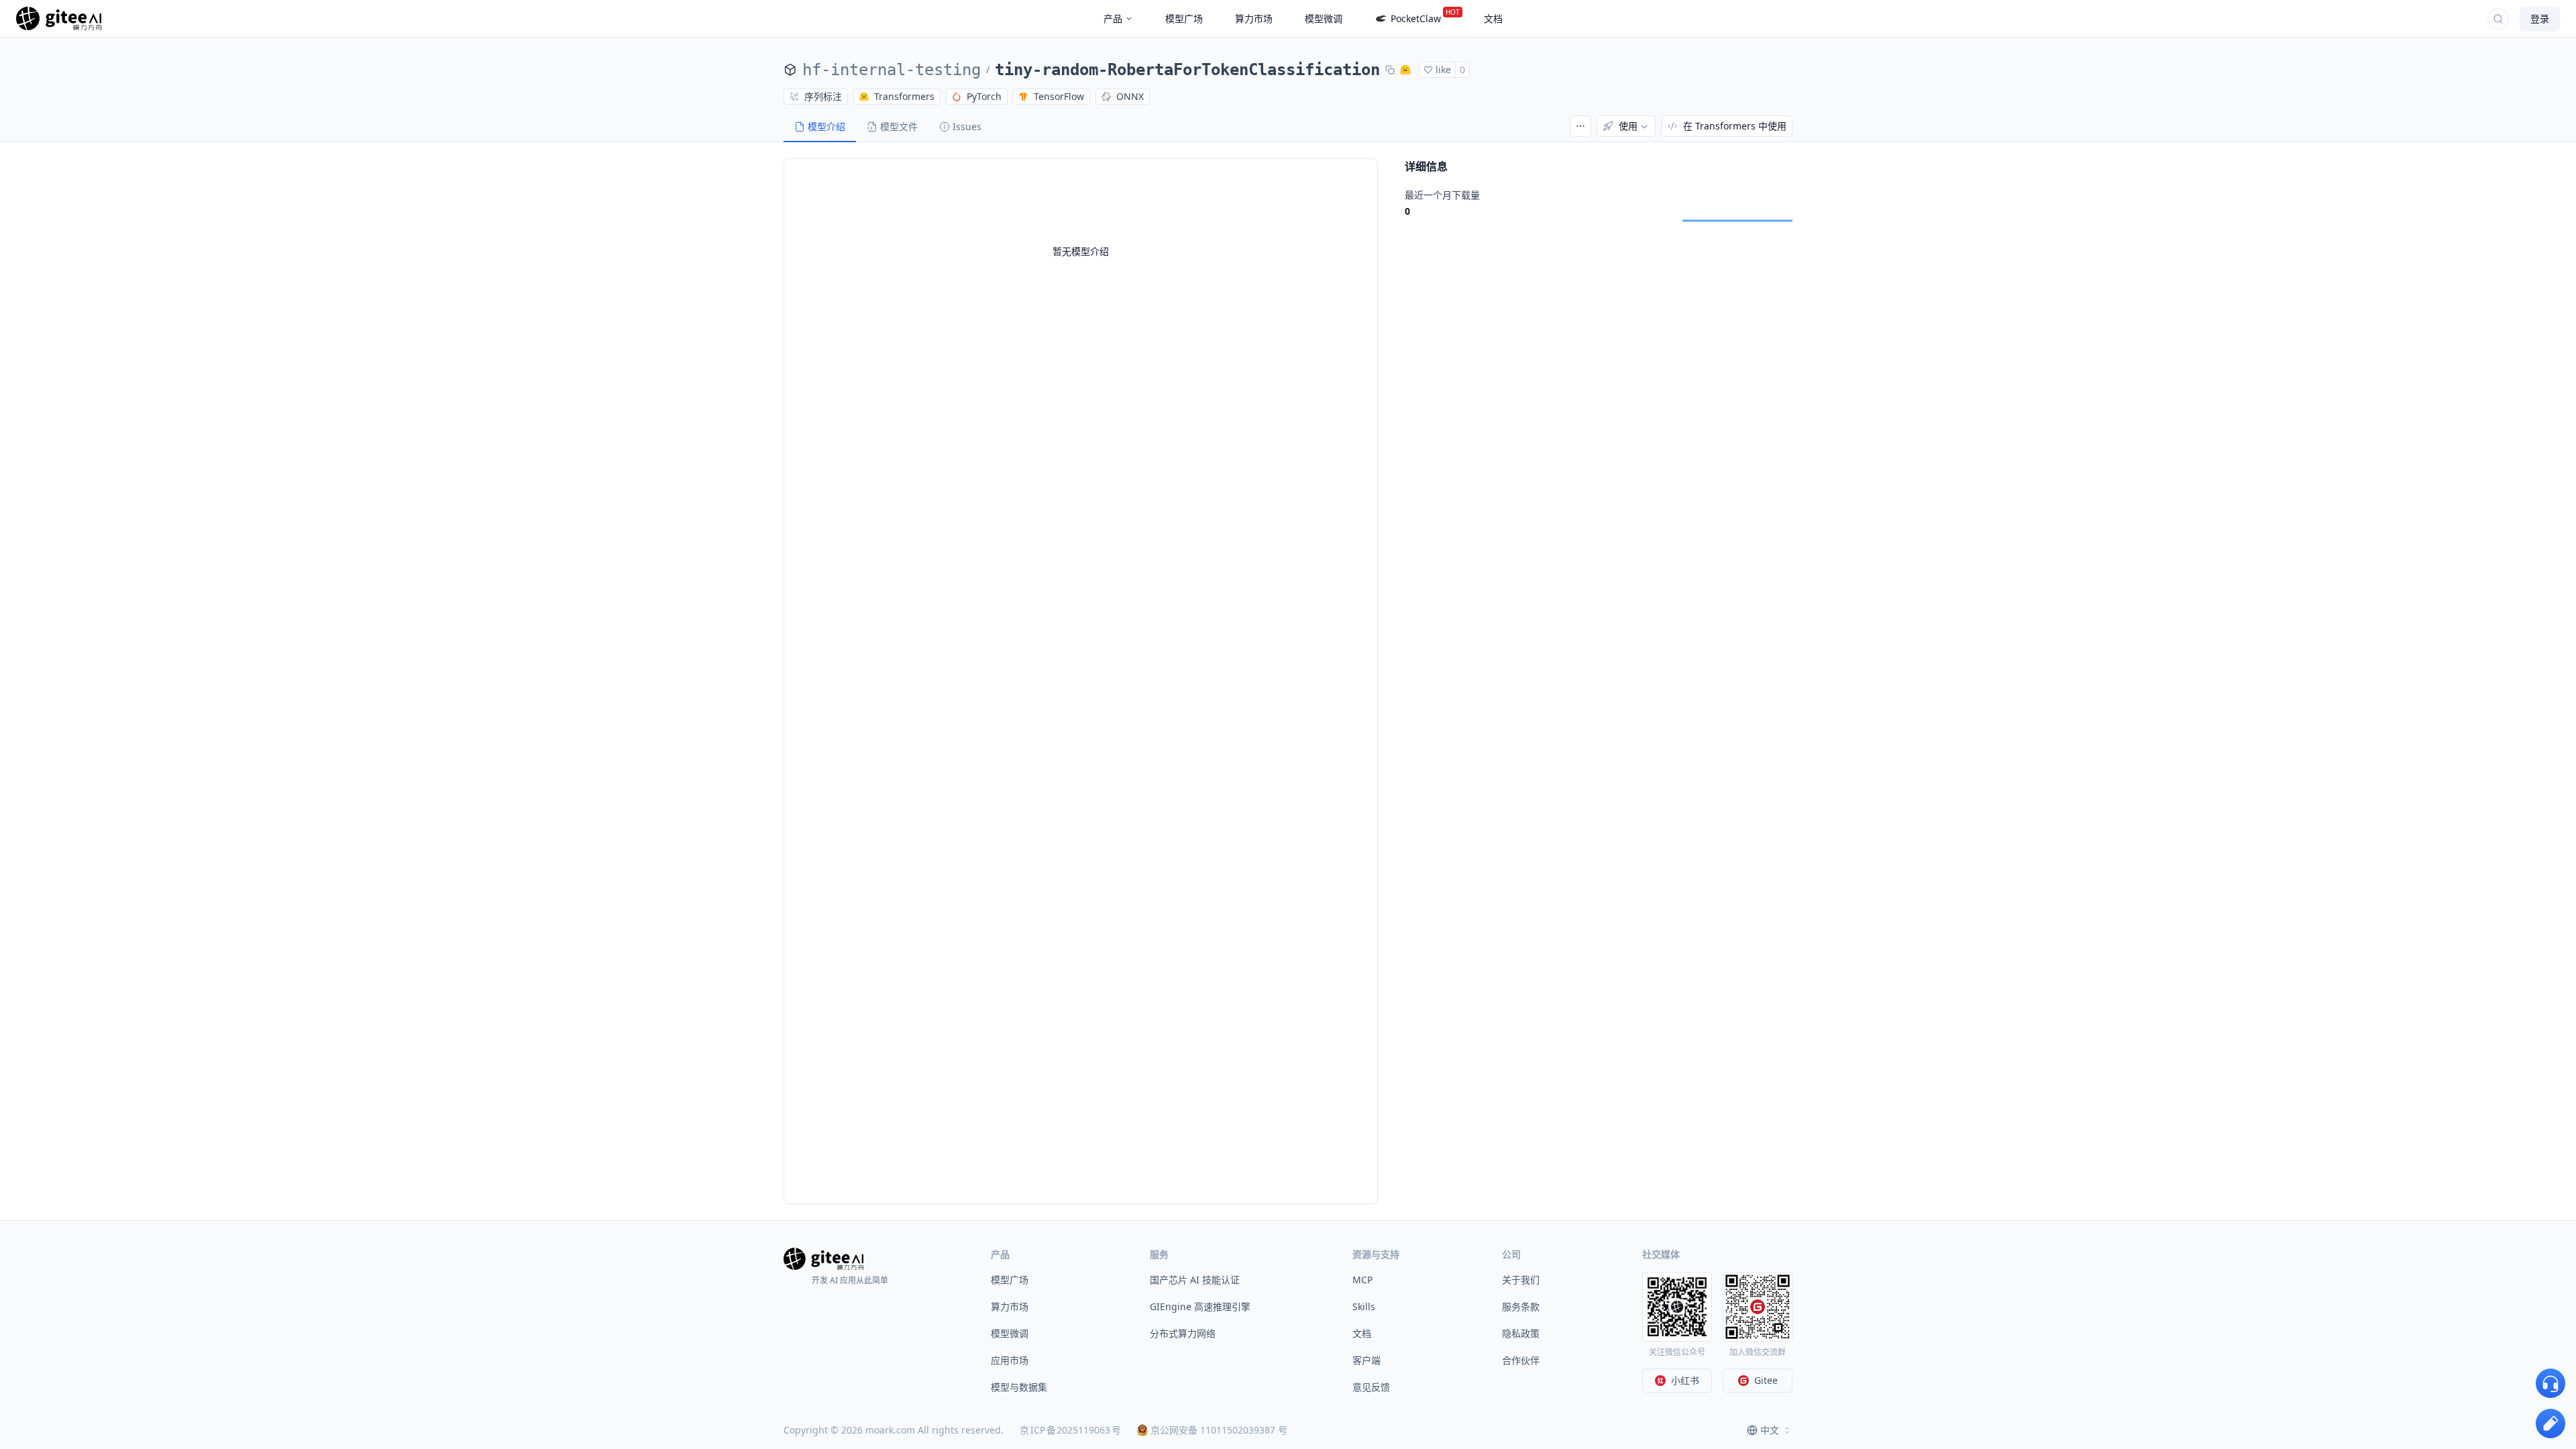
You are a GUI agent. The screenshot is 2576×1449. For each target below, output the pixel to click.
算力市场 (1010, 1306)
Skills (1364, 1306)
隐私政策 (1521, 1333)
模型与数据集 (1019, 1387)
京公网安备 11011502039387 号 (1219, 1430)
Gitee (1766, 1380)
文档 (1362, 1333)
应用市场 (1010, 1360)
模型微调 (1010, 1333)
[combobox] (1770, 1430)
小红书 (1685, 1380)
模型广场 (1010, 1280)
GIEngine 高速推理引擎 (1200, 1306)
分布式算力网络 (1183, 1333)
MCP (1362, 1280)
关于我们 (1521, 1280)
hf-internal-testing (892, 70)
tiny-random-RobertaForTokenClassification (1187, 70)
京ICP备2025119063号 (1070, 1430)
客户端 (1366, 1360)
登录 (2540, 18)
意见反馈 (1371, 1387)
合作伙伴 (1521, 1360)
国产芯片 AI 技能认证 (1195, 1280)
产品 (1113, 18)
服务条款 (1521, 1306)
